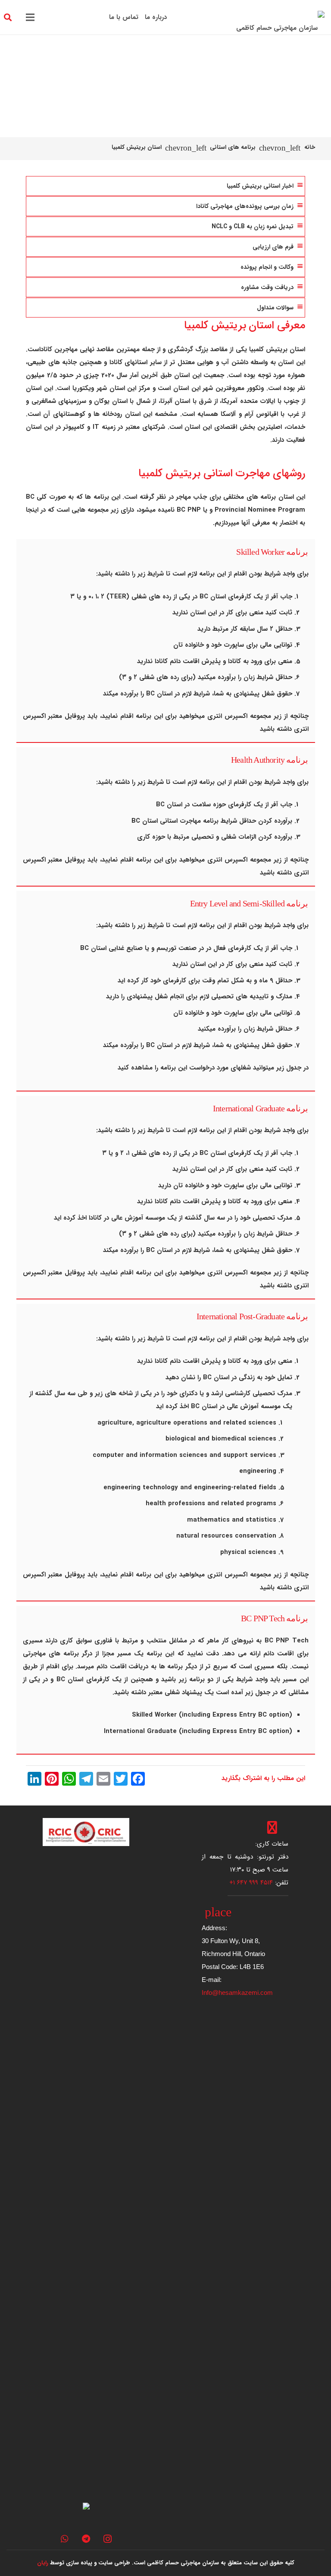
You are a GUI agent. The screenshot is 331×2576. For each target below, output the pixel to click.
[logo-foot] (86, 1832)
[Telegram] (86, 2539)
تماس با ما (124, 17)
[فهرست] (30, 17)
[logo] (280, 17)
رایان (43, 2563)
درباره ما (156, 17)
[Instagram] (108, 2539)
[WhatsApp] (65, 2539)
